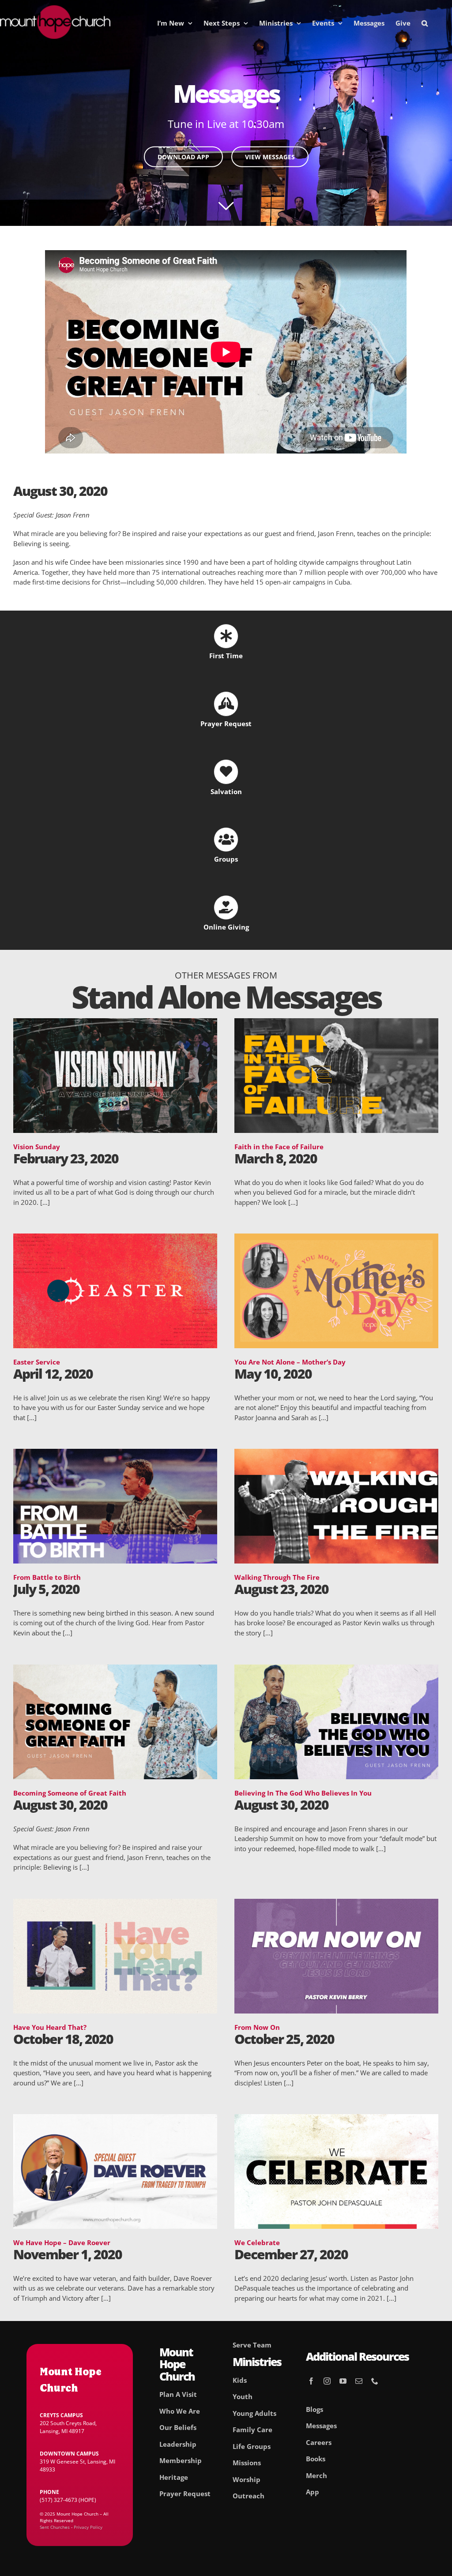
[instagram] (327, 2381)
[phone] (375, 2381)
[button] (425, 23)
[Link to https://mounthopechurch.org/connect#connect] (226, 840)
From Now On (257, 2027)
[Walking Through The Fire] (336, 1454)
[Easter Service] (115, 1238)
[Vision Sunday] (115, 1023)
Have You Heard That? (50, 2027)
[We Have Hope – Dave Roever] (115, 2119)
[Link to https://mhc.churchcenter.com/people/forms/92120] (226, 772)
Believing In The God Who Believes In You (303, 1793)
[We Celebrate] (336, 2119)
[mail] (359, 2381)
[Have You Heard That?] (115, 1904)
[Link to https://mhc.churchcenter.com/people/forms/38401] (226, 636)
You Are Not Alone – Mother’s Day (290, 1362)
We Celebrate (257, 2242)
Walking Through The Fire (277, 1577)
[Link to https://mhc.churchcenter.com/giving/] (226, 907)
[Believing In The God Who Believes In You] (336, 1669)
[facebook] (311, 2381)
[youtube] (343, 2381)
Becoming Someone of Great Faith (70, 1793)
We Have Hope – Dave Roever (62, 2242)
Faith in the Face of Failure (279, 1147)
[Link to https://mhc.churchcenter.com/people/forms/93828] (226, 704)
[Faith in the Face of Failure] (336, 1023)
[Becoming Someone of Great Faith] (115, 1669)
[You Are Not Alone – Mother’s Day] (336, 1238)
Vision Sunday (37, 1147)
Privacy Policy (88, 2527)
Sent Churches (55, 2527)
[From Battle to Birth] (115, 1454)
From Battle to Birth (47, 1577)
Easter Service (37, 1362)
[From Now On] (336, 1904)
